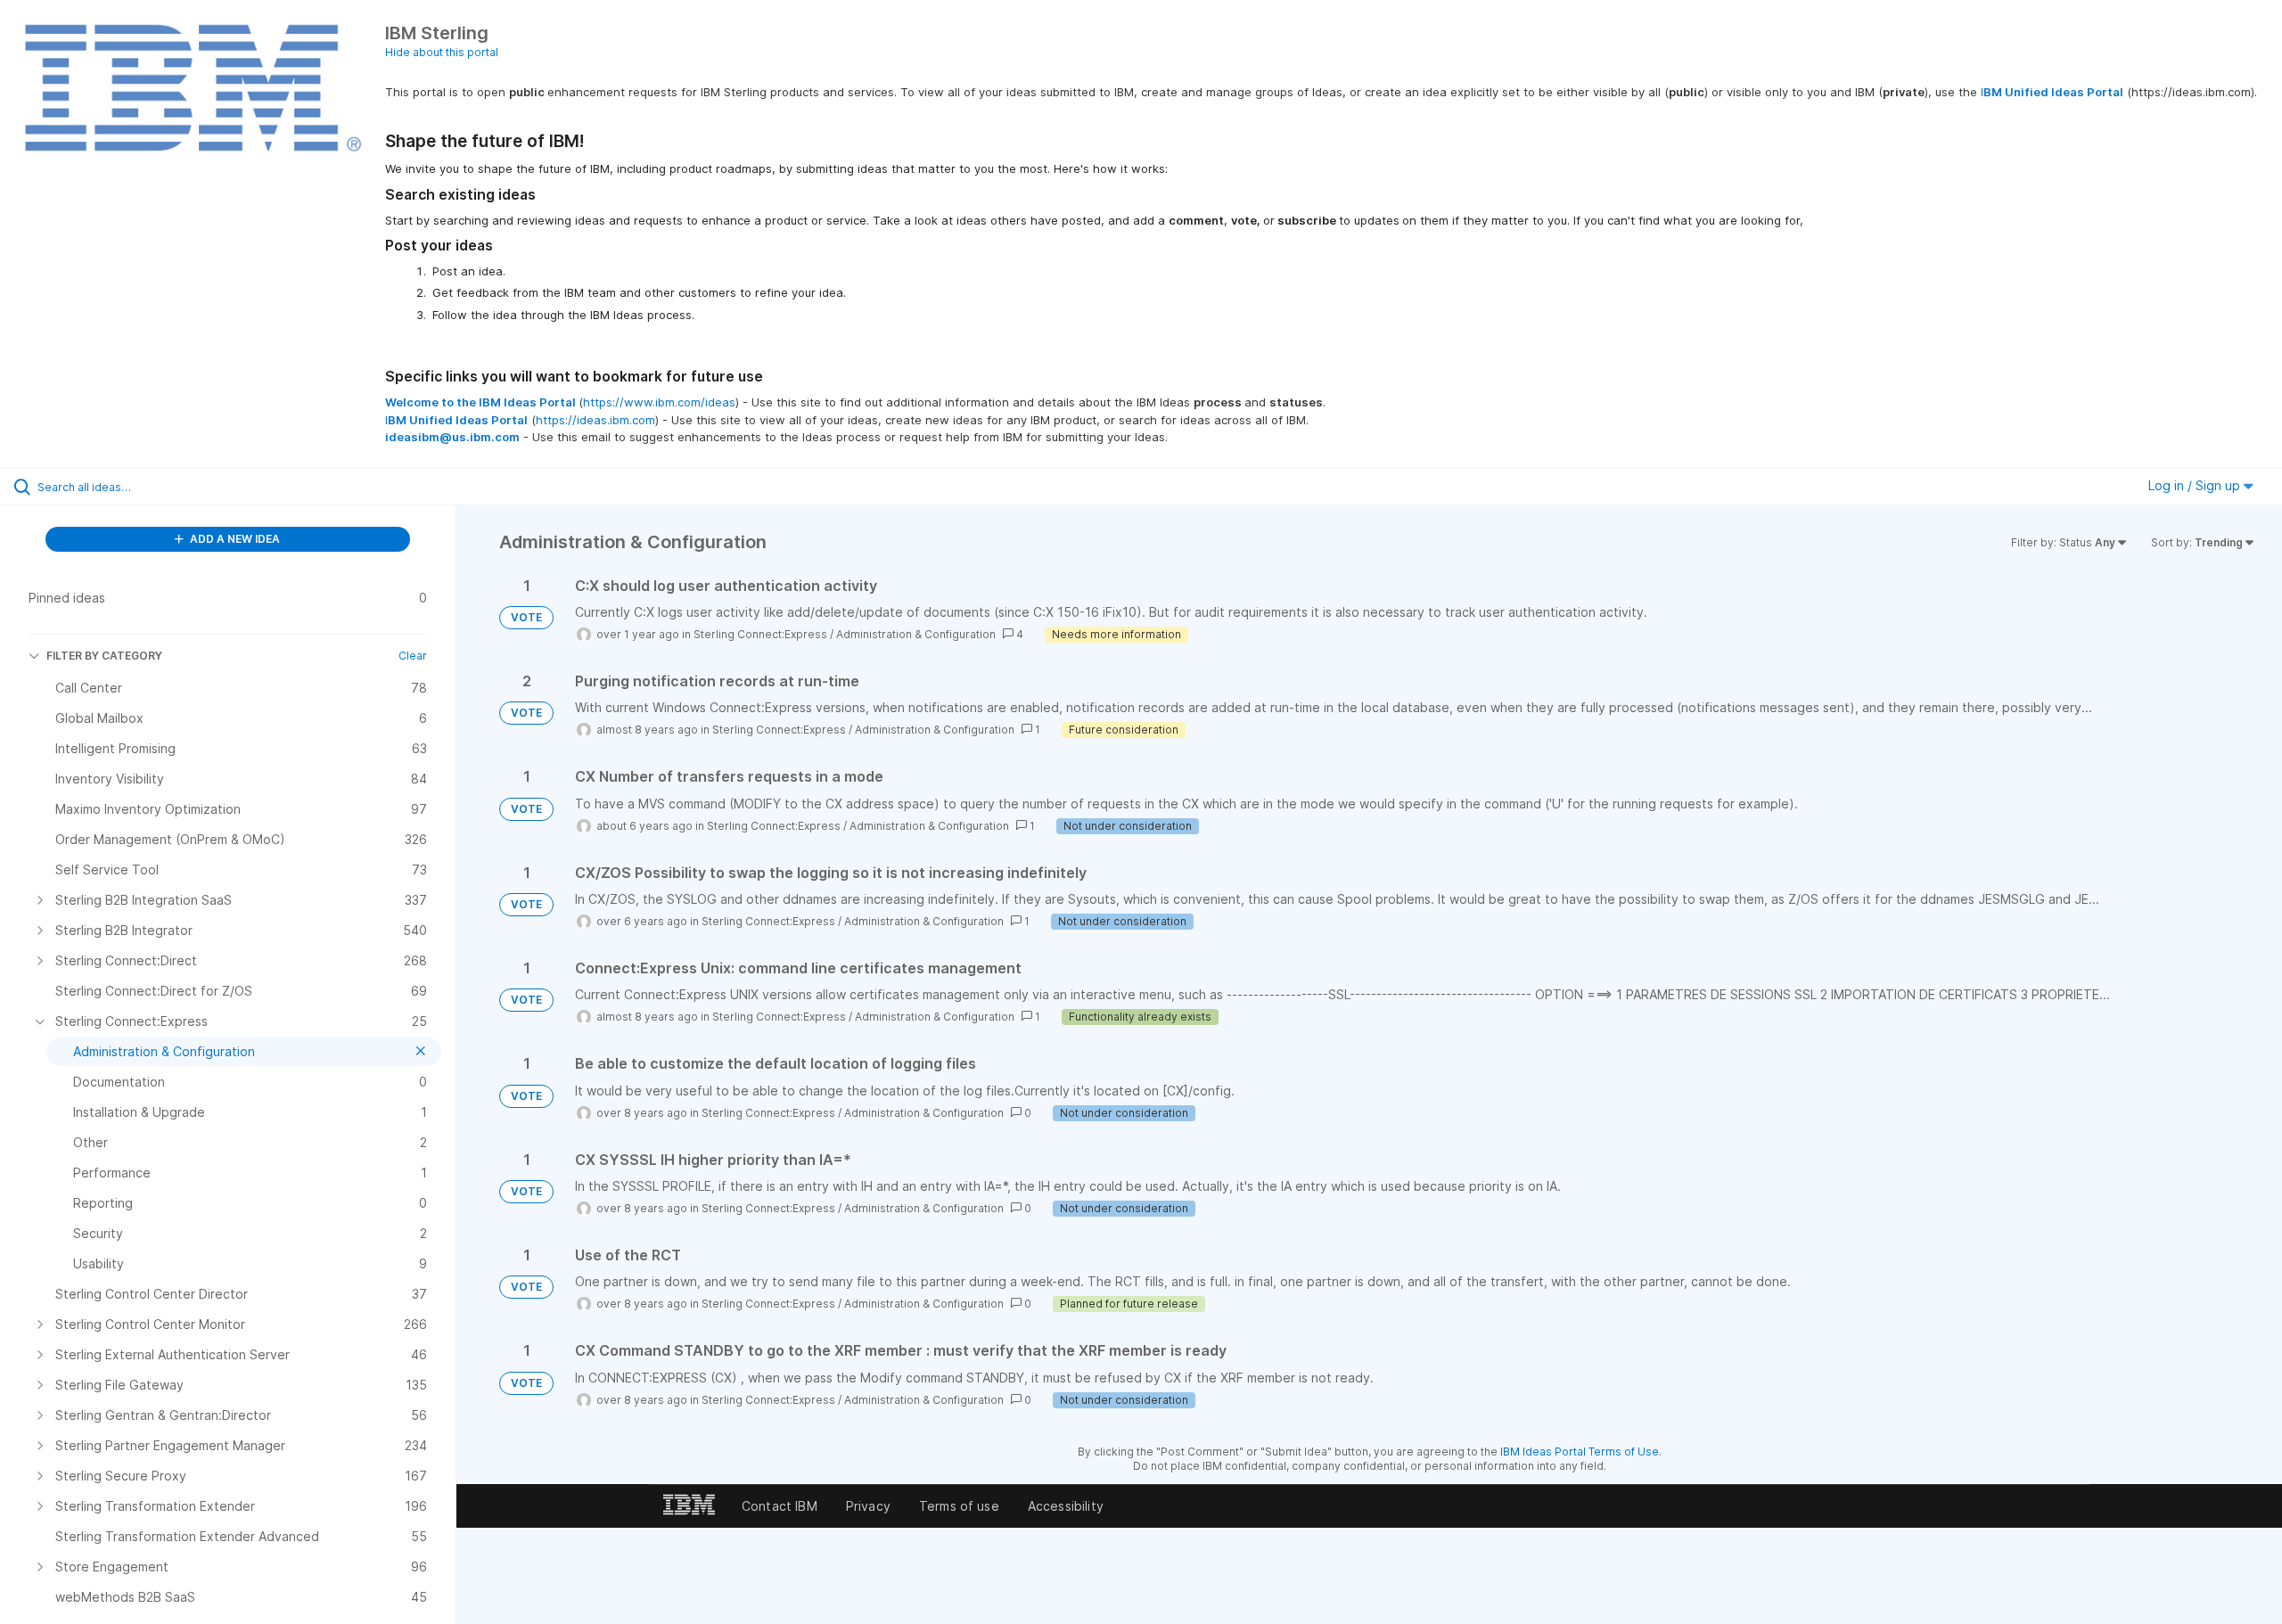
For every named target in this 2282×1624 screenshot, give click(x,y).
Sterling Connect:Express (760, 634)
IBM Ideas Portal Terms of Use (1580, 1452)
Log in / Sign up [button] (2196, 485)
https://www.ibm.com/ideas (659, 402)
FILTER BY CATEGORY (104, 656)
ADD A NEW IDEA (234, 539)
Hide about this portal (442, 52)
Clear (413, 656)
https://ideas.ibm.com (595, 420)
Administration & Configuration (916, 634)
